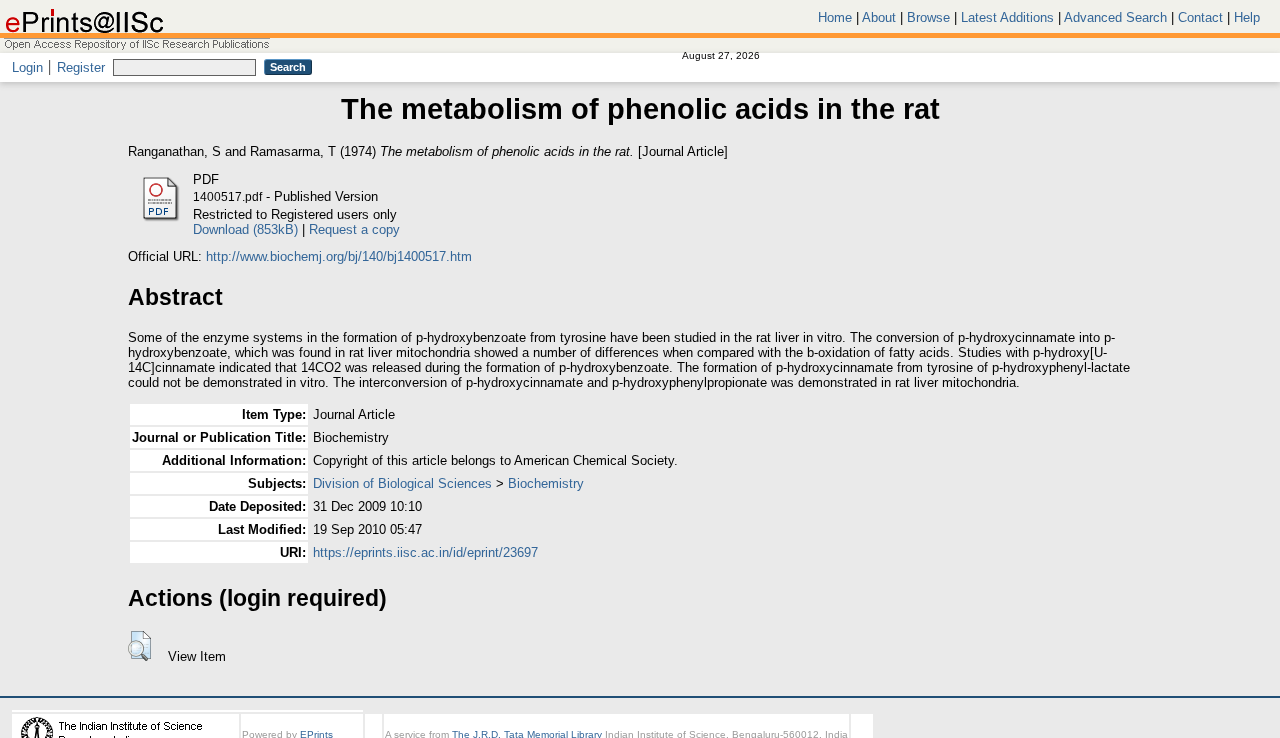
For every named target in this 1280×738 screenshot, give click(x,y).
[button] (139, 646)
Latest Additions (1007, 17)
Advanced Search (1115, 17)
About (879, 17)
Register (81, 67)
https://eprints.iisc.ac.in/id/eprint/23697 (425, 552)
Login (27, 67)
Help (1247, 17)
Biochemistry (546, 483)
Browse (928, 17)
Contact (1200, 17)
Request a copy (354, 229)
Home (835, 17)
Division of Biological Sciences (402, 483)
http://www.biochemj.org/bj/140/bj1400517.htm (339, 256)
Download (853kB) (245, 229)
